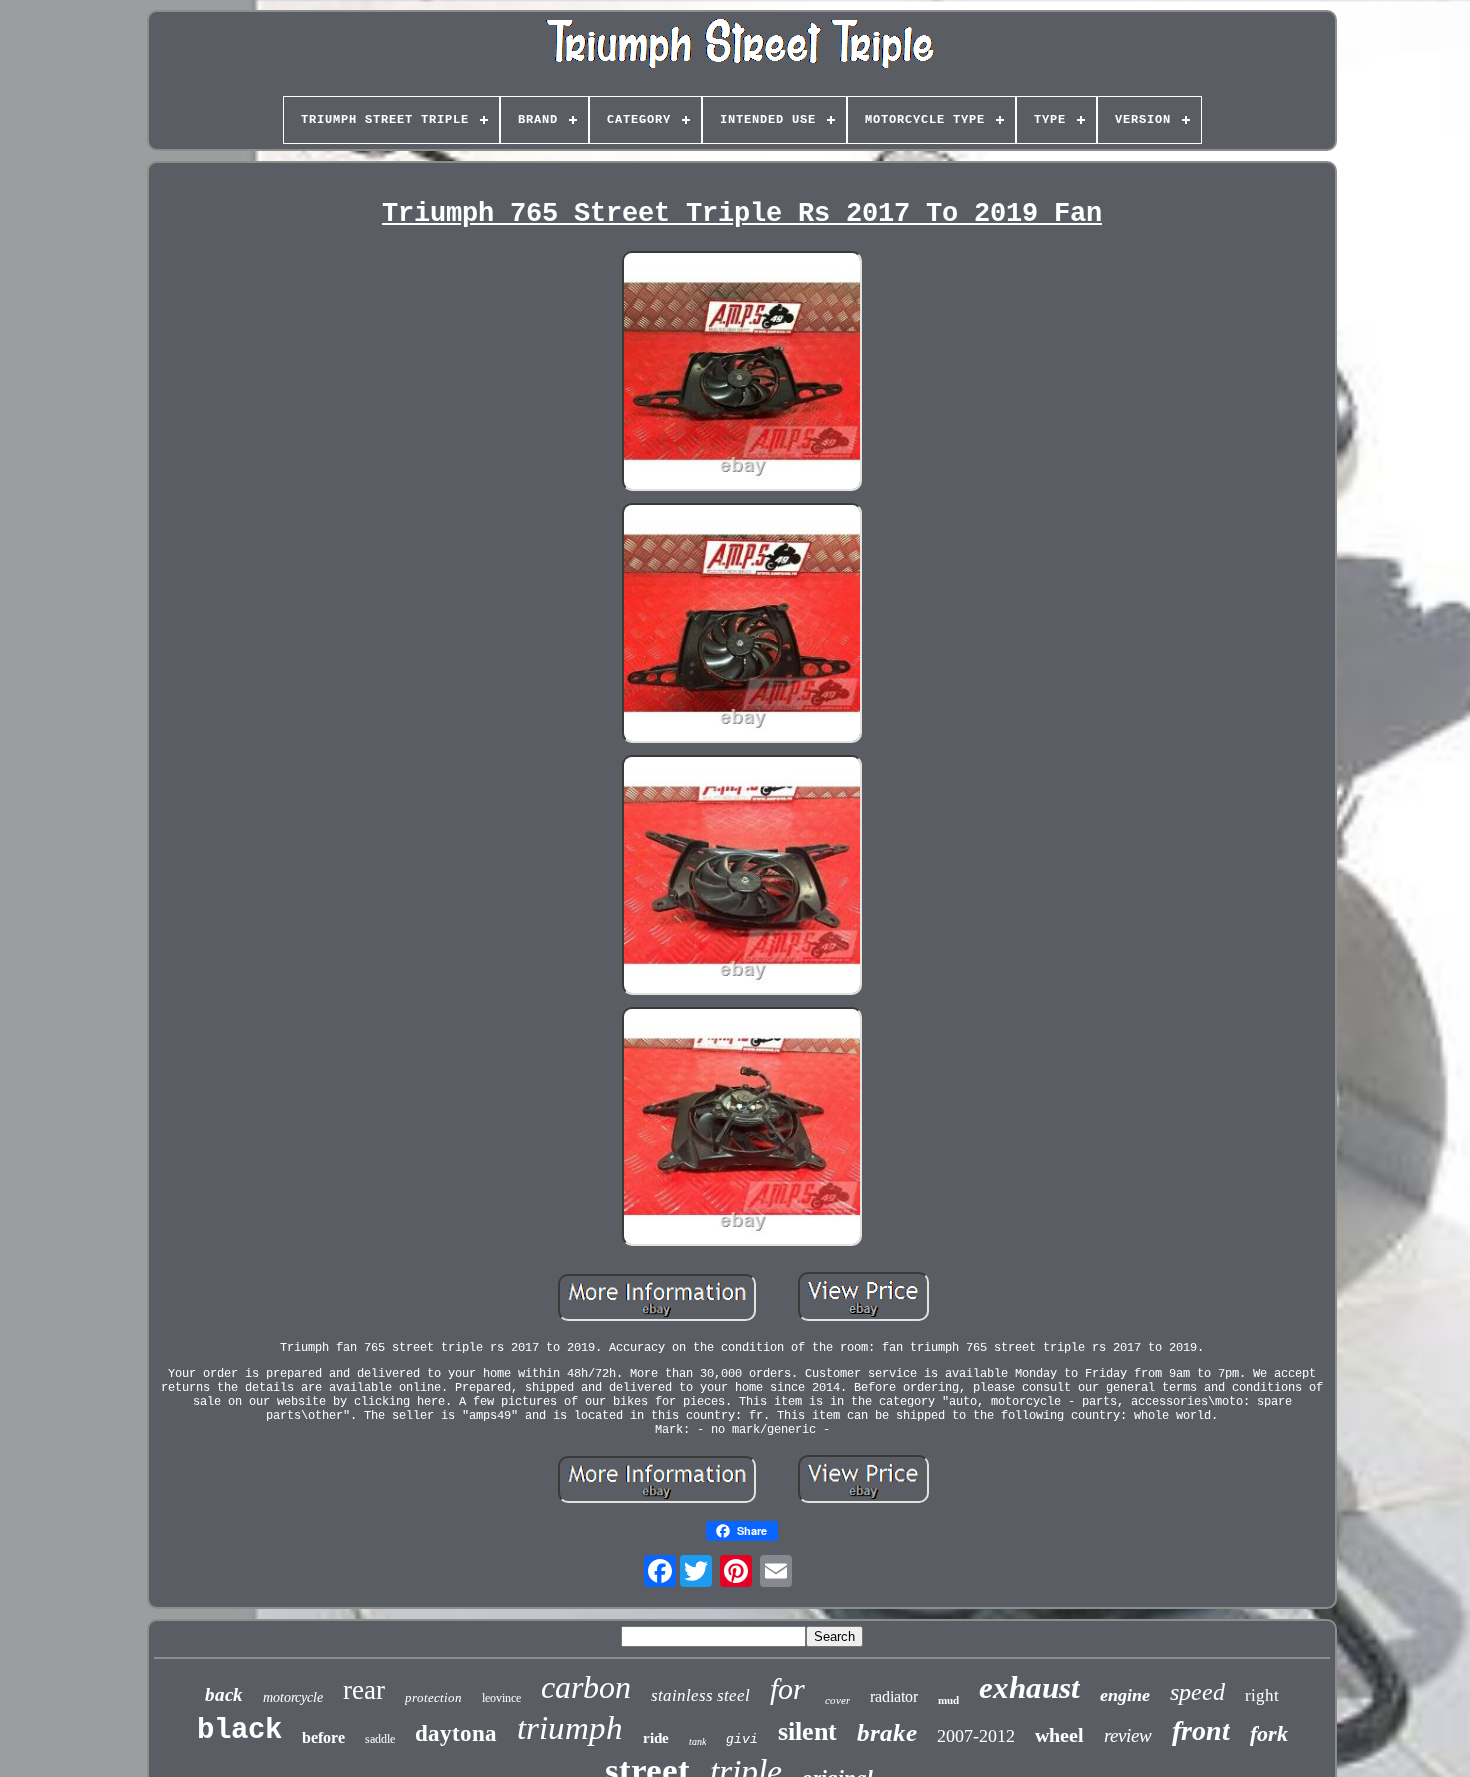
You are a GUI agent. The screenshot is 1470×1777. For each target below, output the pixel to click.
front (1201, 1730)
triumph (570, 1728)
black (239, 1730)
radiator (894, 1696)
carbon (586, 1687)
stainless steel (700, 1695)
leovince (501, 1698)
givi (742, 1739)
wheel (1059, 1735)
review (1128, 1735)
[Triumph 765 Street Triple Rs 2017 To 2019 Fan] (742, 373)
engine (1125, 1695)
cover (837, 1700)
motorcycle (293, 1697)
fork (1269, 1733)
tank (697, 1741)
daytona (456, 1733)
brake (887, 1732)
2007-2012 (976, 1736)
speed (1197, 1692)
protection (433, 1697)
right (1262, 1695)
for (787, 1688)
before (323, 1737)
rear (364, 1690)
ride (656, 1738)
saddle (380, 1739)
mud (948, 1700)
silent (807, 1731)
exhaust (1029, 1687)
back (224, 1694)
